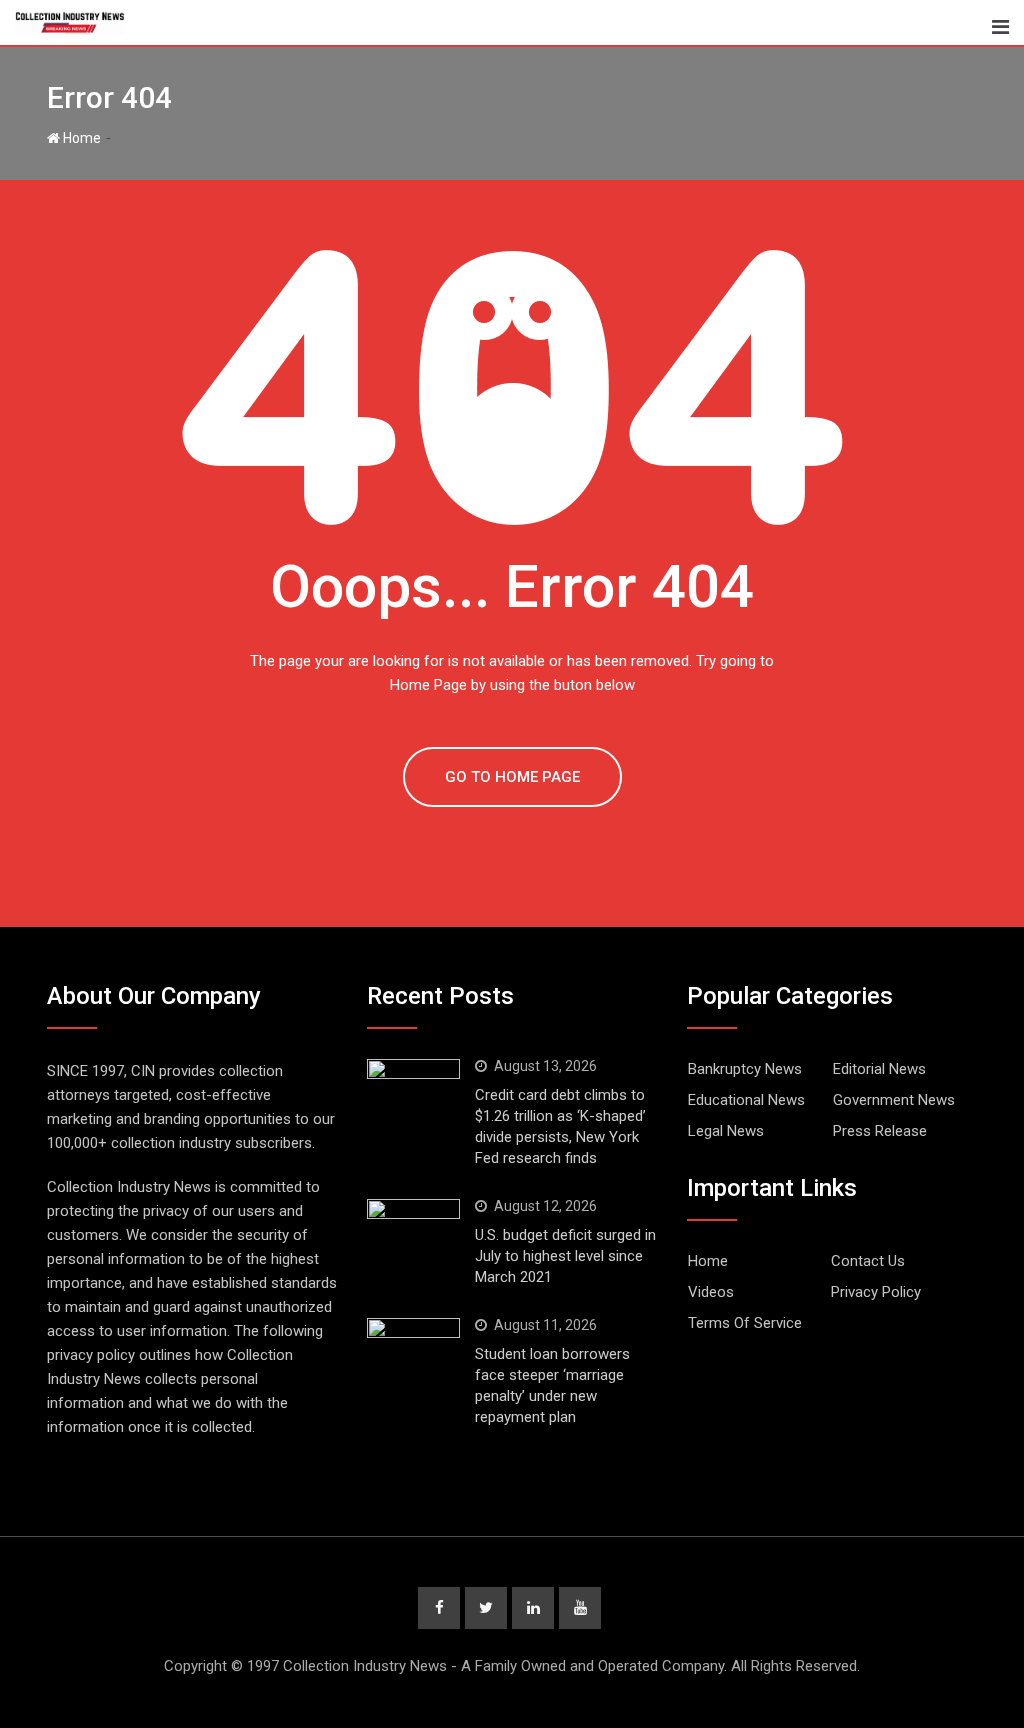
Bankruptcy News (745, 1069)
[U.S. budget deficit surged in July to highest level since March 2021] (413, 1230)
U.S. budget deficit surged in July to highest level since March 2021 (565, 1256)
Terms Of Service (745, 1323)
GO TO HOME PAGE (512, 777)
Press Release (880, 1131)
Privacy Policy (876, 1292)
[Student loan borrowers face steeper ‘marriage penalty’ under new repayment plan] (413, 1349)
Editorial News (879, 1069)
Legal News (726, 1131)
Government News (894, 1100)
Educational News (746, 1100)
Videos (711, 1292)
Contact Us (868, 1261)
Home (80, 138)
